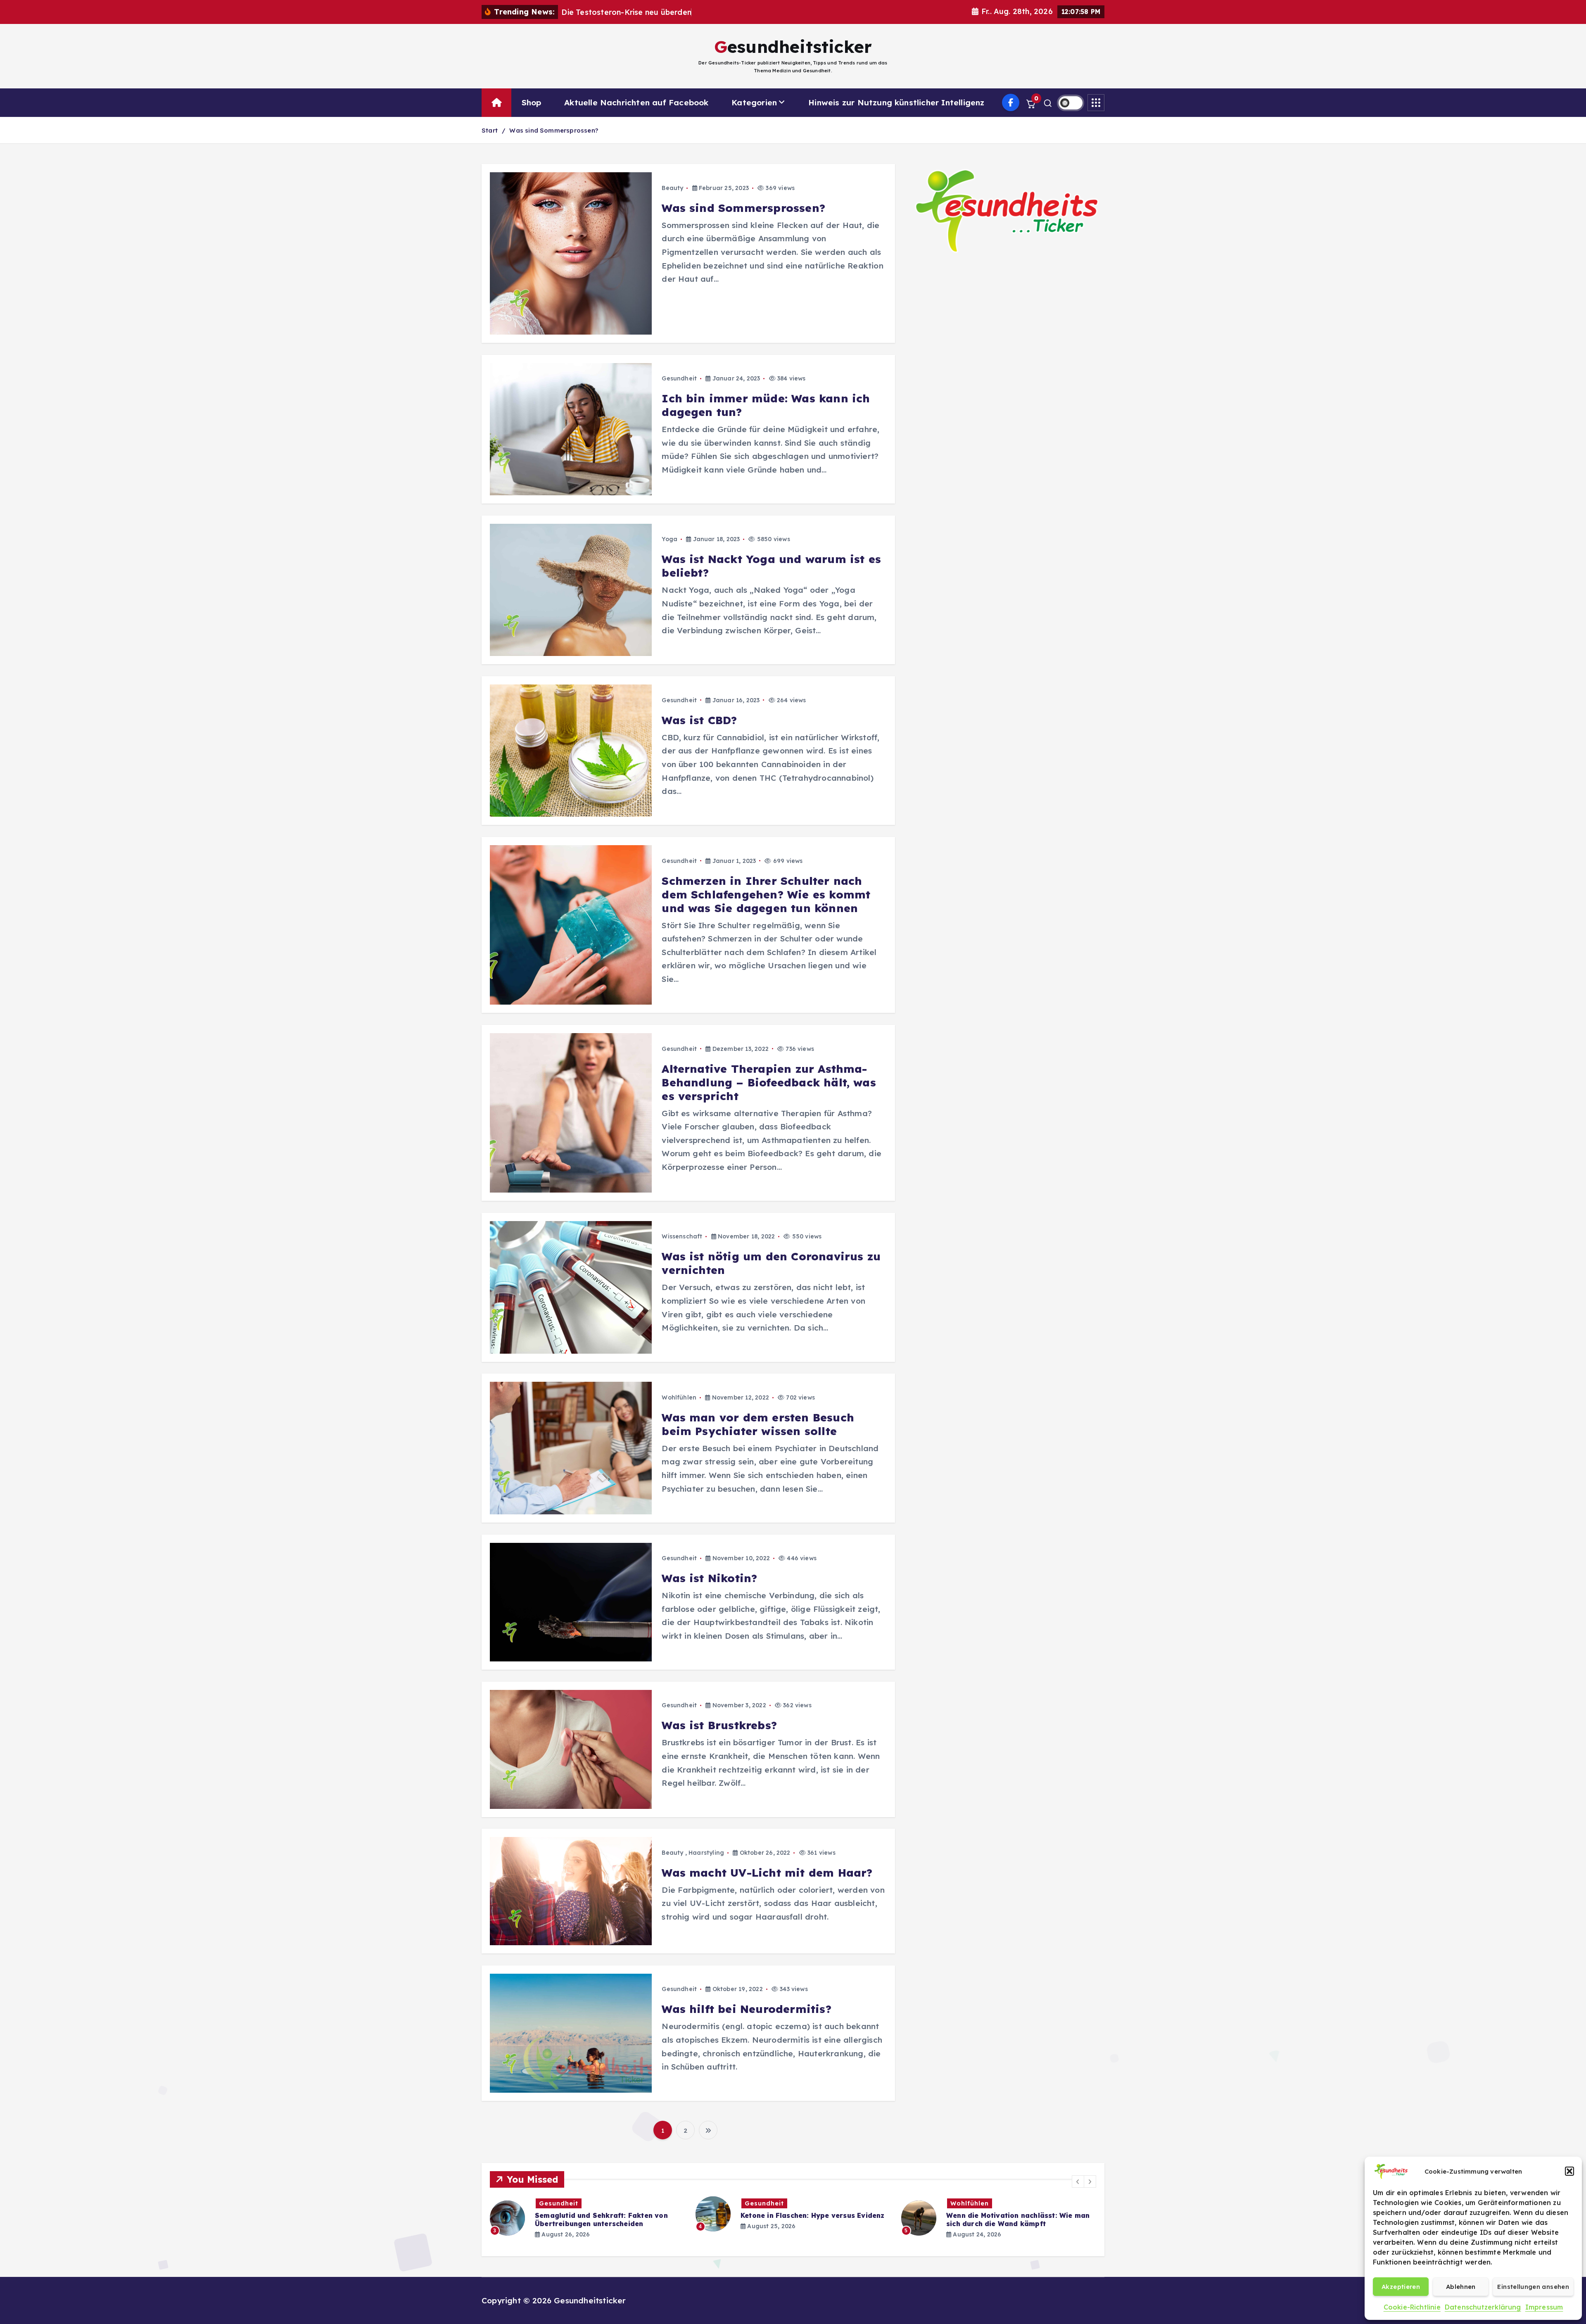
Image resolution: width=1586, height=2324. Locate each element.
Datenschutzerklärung (1483, 2307)
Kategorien (754, 102)
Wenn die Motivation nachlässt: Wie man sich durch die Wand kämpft (812, 2219)
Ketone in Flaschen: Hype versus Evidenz (607, 2215)
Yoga (670, 539)
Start (490, 130)
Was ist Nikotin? (709, 1578)
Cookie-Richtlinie (1412, 2307)
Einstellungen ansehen (1533, 2287)
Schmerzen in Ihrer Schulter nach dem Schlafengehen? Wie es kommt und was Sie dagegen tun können (766, 895)
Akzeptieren (1401, 2287)
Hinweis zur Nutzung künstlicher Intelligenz (896, 102)
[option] (588, 2214)
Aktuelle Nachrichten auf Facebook (636, 102)
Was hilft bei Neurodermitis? (746, 2009)
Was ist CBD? (699, 720)
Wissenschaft (682, 1236)
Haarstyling (706, 1853)
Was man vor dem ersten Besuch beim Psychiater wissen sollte (758, 1424)
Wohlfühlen (679, 1397)
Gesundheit (679, 378)
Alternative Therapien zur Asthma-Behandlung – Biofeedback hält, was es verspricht (769, 1082)
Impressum (1544, 2307)
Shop (532, 102)
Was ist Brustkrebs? (719, 1725)
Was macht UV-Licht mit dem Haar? (767, 1873)
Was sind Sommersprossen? (554, 130)
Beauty (672, 188)
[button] (1569, 2171)
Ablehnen (1461, 2287)
